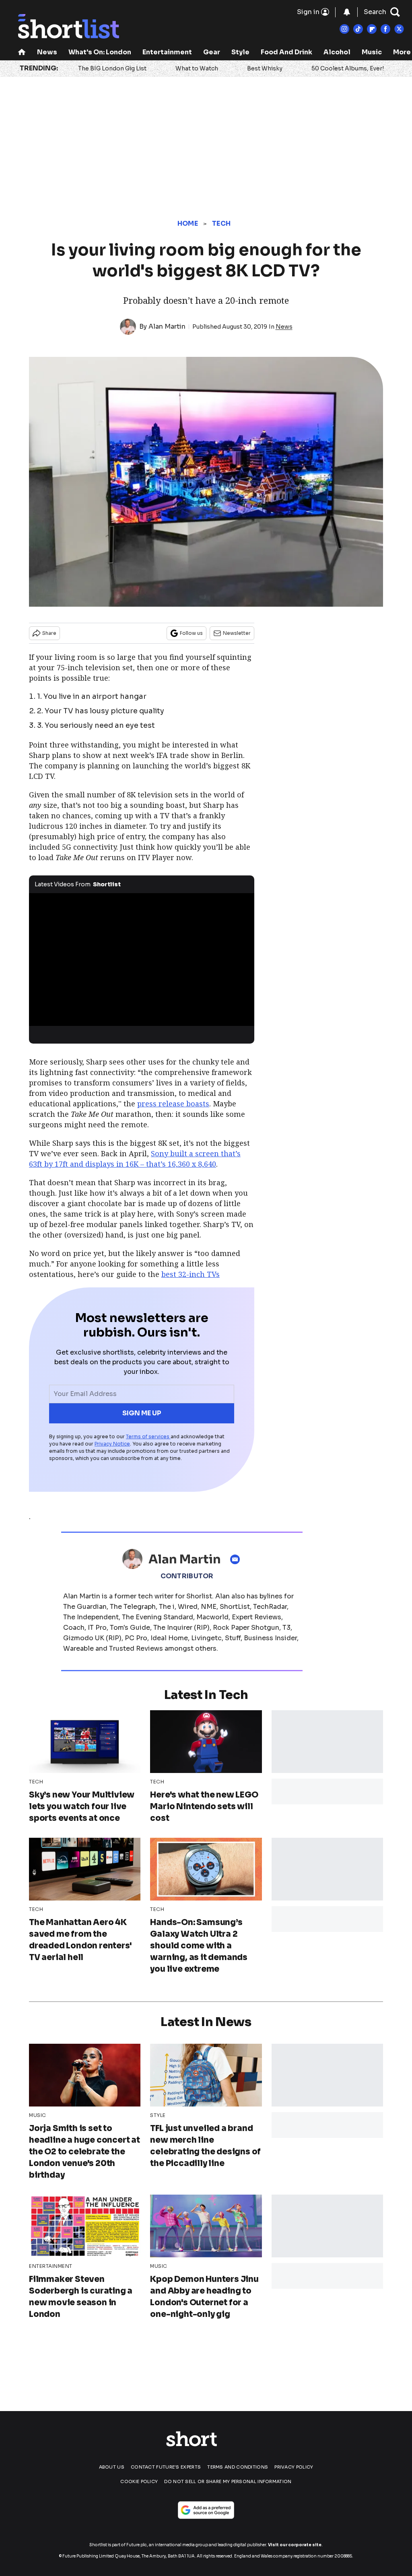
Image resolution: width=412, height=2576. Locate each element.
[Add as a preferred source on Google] (206, 2510)
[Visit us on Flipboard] (372, 29)
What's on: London (100, 52)
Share (49, 633)
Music (372, 52)
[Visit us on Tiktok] (358, 29)
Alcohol (337, 52)
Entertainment (167, 52)
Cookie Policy (139, 2481)
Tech (221, 223)
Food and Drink (286, 52)
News (47, 52)
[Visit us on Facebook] (385, 29)
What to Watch (197, 68)
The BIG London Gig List (112, 68)
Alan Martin (167, 326)
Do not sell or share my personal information (228, 2481)
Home (188, 223)
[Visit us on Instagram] (344, 29)
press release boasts (173, 1104)
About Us (112, 2467)
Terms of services (148, 1436)
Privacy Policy (294, 2467)
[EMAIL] (237, 1559)
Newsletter (237, 633)
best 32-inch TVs (191, 1274)
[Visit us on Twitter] (399, 29)
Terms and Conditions (238, 2467)
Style (240, 52)
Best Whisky (265, 68)
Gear (212, 52)
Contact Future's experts (166, 2467)
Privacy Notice (112, 1444)
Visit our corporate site (295, 2545)
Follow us (191, 633)
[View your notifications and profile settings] (347, 12)
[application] (142, 956)
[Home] (22, 53)
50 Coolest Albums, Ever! (348, 68)
